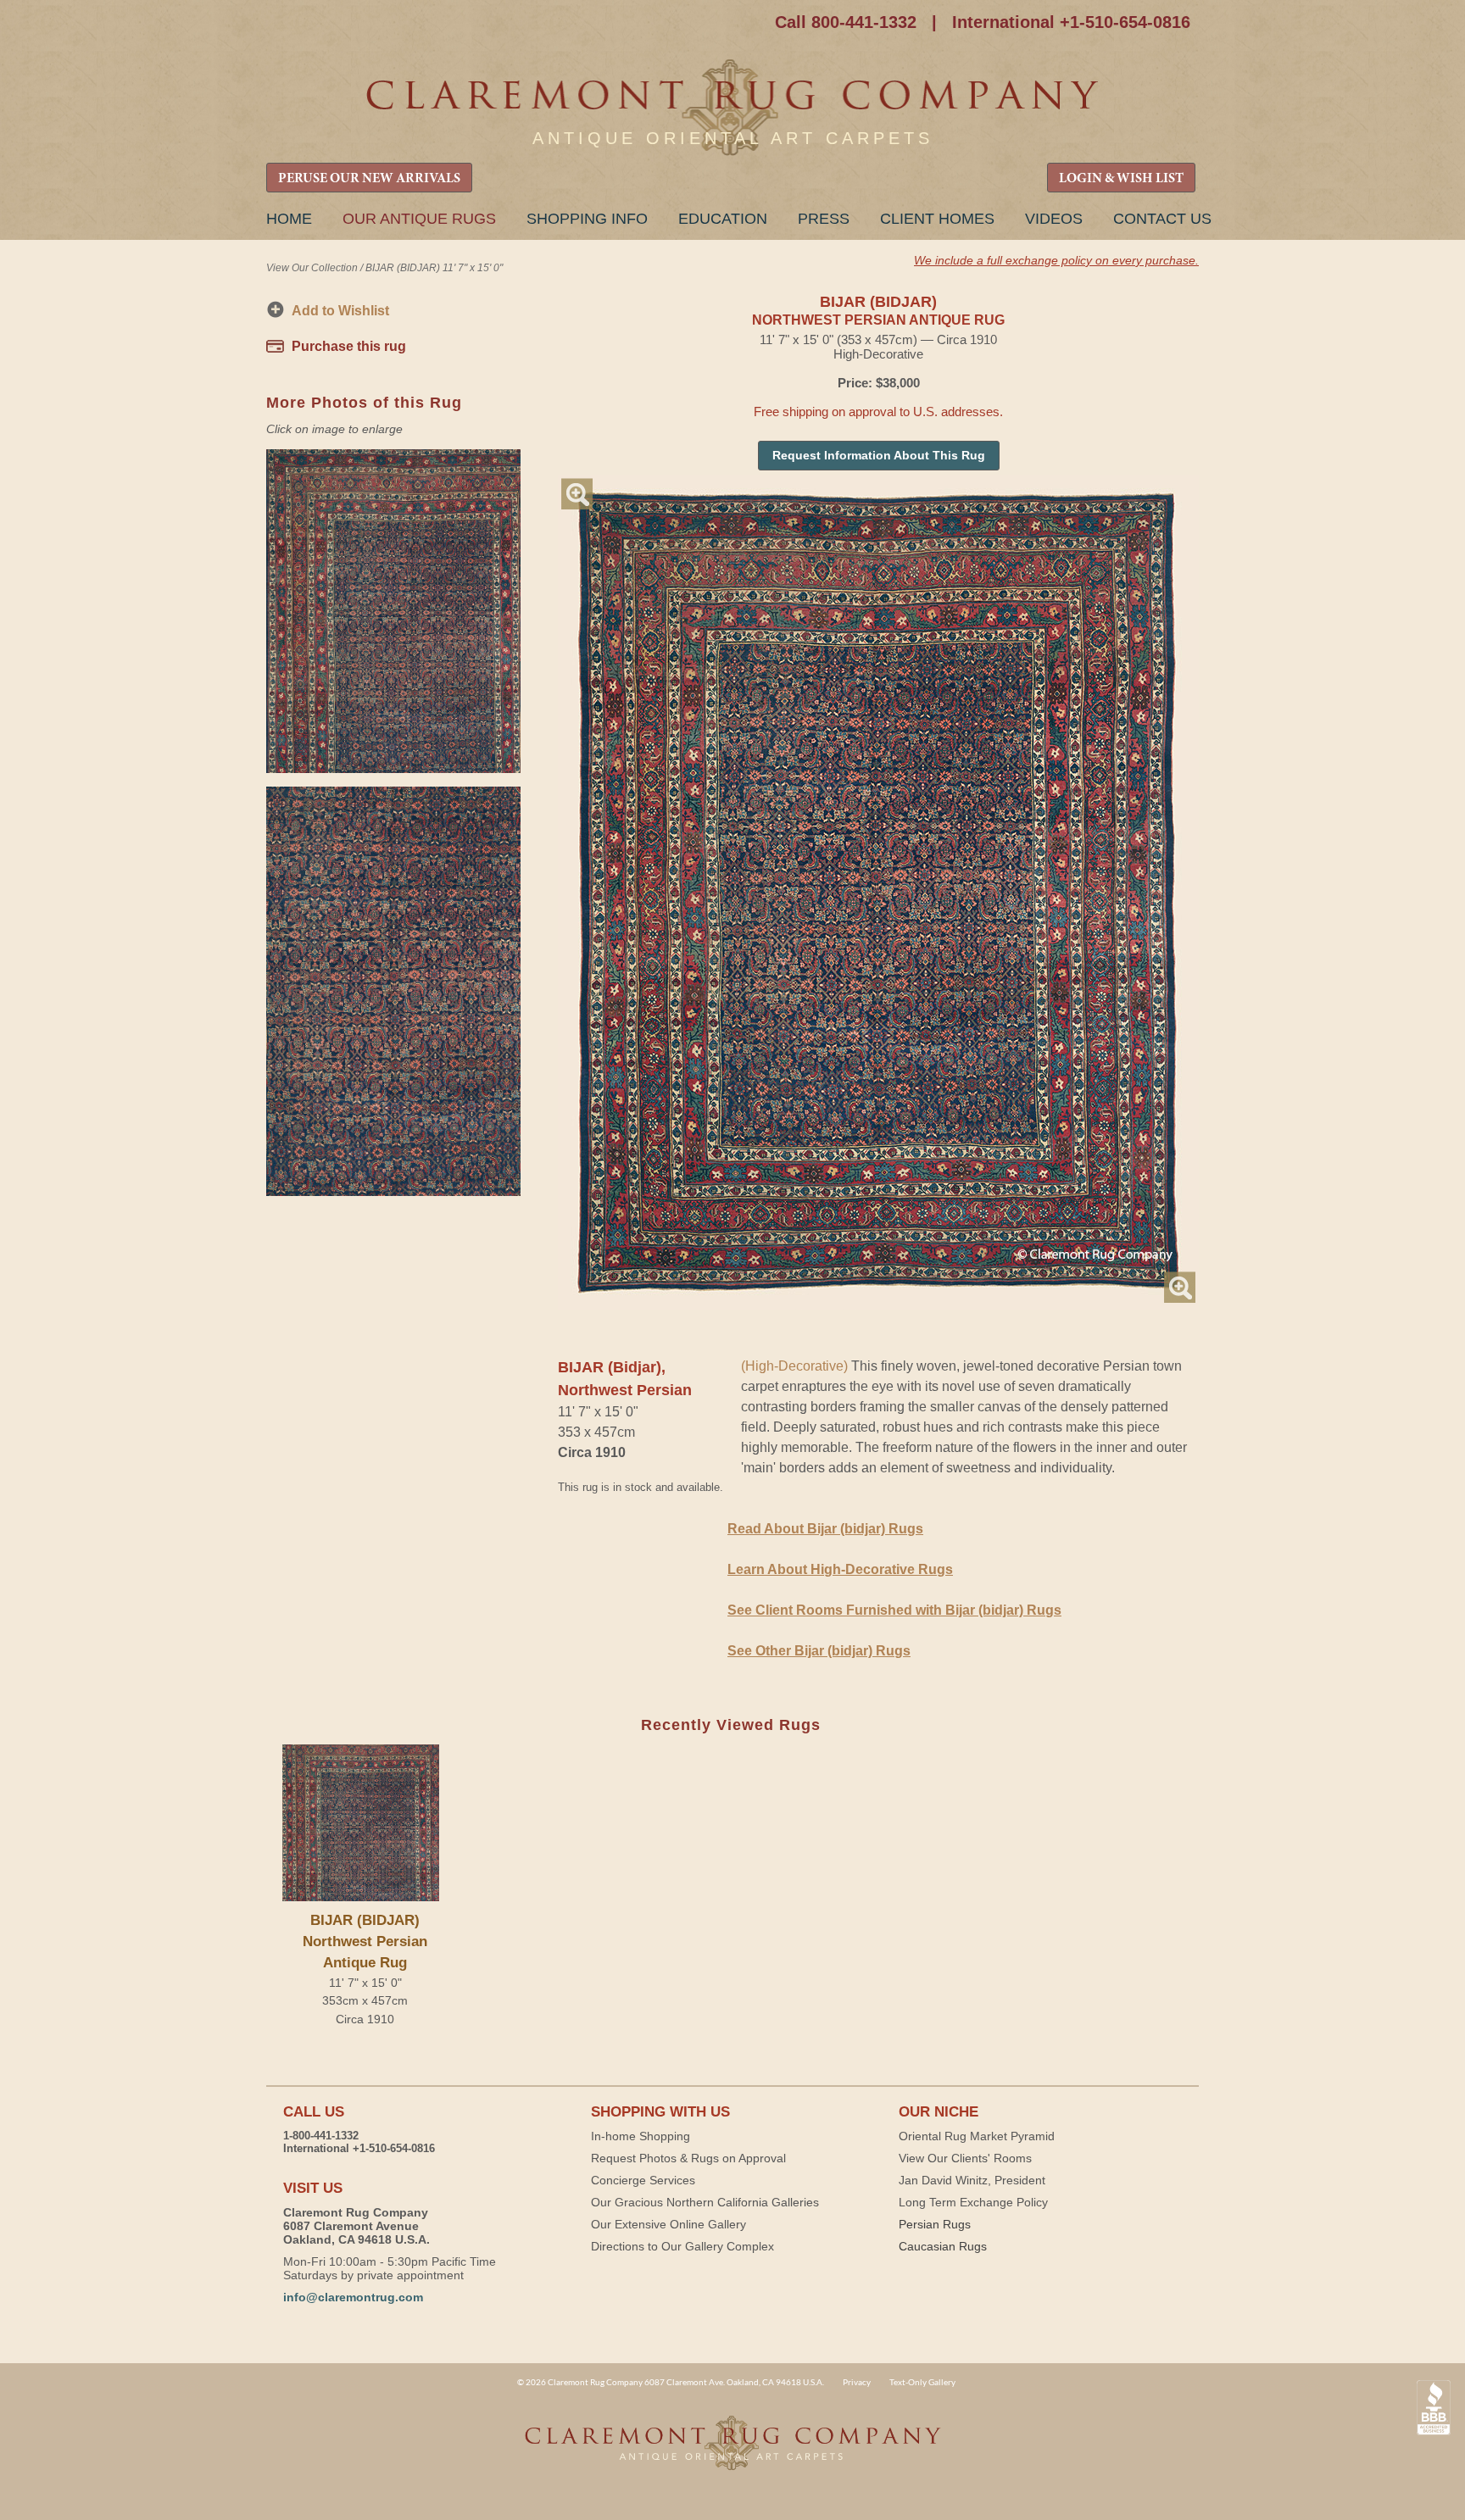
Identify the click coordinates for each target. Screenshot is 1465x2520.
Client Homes (937, 219)
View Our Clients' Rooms (965, 2158)
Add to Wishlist (340, 311)
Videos (1054, 219)
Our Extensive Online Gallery (668, 2224)
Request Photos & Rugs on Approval (688, 2158)
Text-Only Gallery (922, 2382)
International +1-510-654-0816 (1071, 22)
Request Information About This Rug (879, 455)
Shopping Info (587, 219)
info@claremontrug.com (353, 2297)
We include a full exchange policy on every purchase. (1056, 260)
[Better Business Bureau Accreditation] (1434, 2408)
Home (289, 219)
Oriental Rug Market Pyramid (977, 2136)
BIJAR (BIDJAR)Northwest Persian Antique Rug (365, 1941)
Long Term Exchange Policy (973, 2202)
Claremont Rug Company (732, 108)
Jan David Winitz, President (972, 2180)
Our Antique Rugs (419, 219)
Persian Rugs (935, 2224)
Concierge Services (643, 2180)
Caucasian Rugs (943, 2246)
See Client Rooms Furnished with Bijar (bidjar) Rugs (894, 1610)
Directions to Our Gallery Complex (682, 2246)
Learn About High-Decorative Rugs (840, 1569)
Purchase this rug (349, 346)
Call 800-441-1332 (846, 22)
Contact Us (1162, 219)
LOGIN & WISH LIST (1121, 179)
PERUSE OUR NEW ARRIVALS (369, 179)
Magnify (577, 494)
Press (824, 219)
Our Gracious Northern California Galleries (705, 2202)
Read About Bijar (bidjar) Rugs (825, 1529)
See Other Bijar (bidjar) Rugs (819, 1651)
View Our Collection (312, 268)
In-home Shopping (641, 2136)
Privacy (857, 2382)
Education (723, 219)
